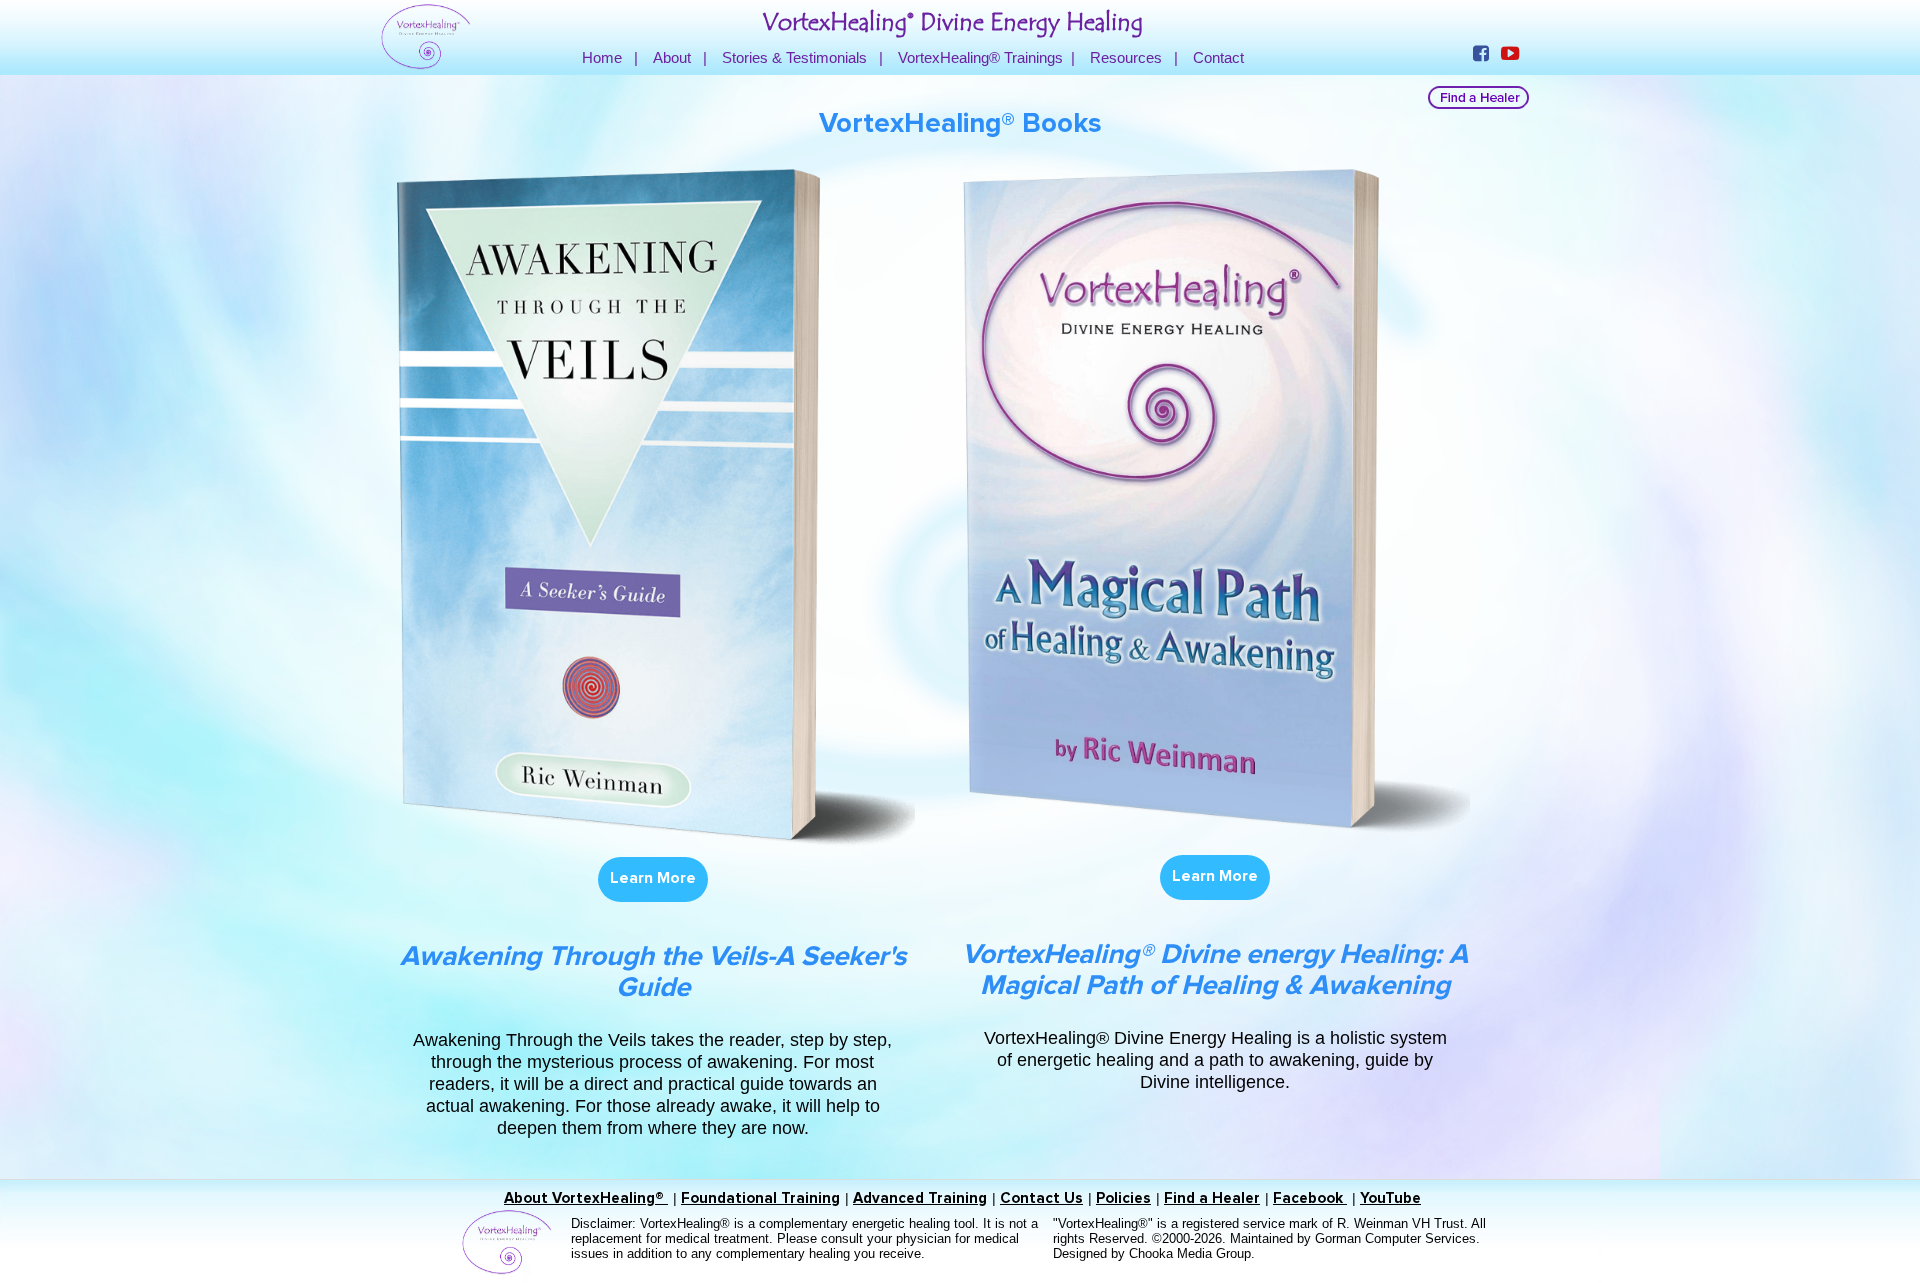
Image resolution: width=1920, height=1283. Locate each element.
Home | (610, 57)
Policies (1123, 1198)
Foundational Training (760, 1198)
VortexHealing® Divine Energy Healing (952, 22)
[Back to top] (1864, 1227)
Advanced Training (920, 1198)
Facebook (1310, 1198)
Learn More (653, 878)
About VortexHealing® (586, 1198)
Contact (1218, 57)
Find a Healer (1212, 1198)
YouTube (1390, 1198)
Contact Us (1041, 1198)
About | (680, 57)
